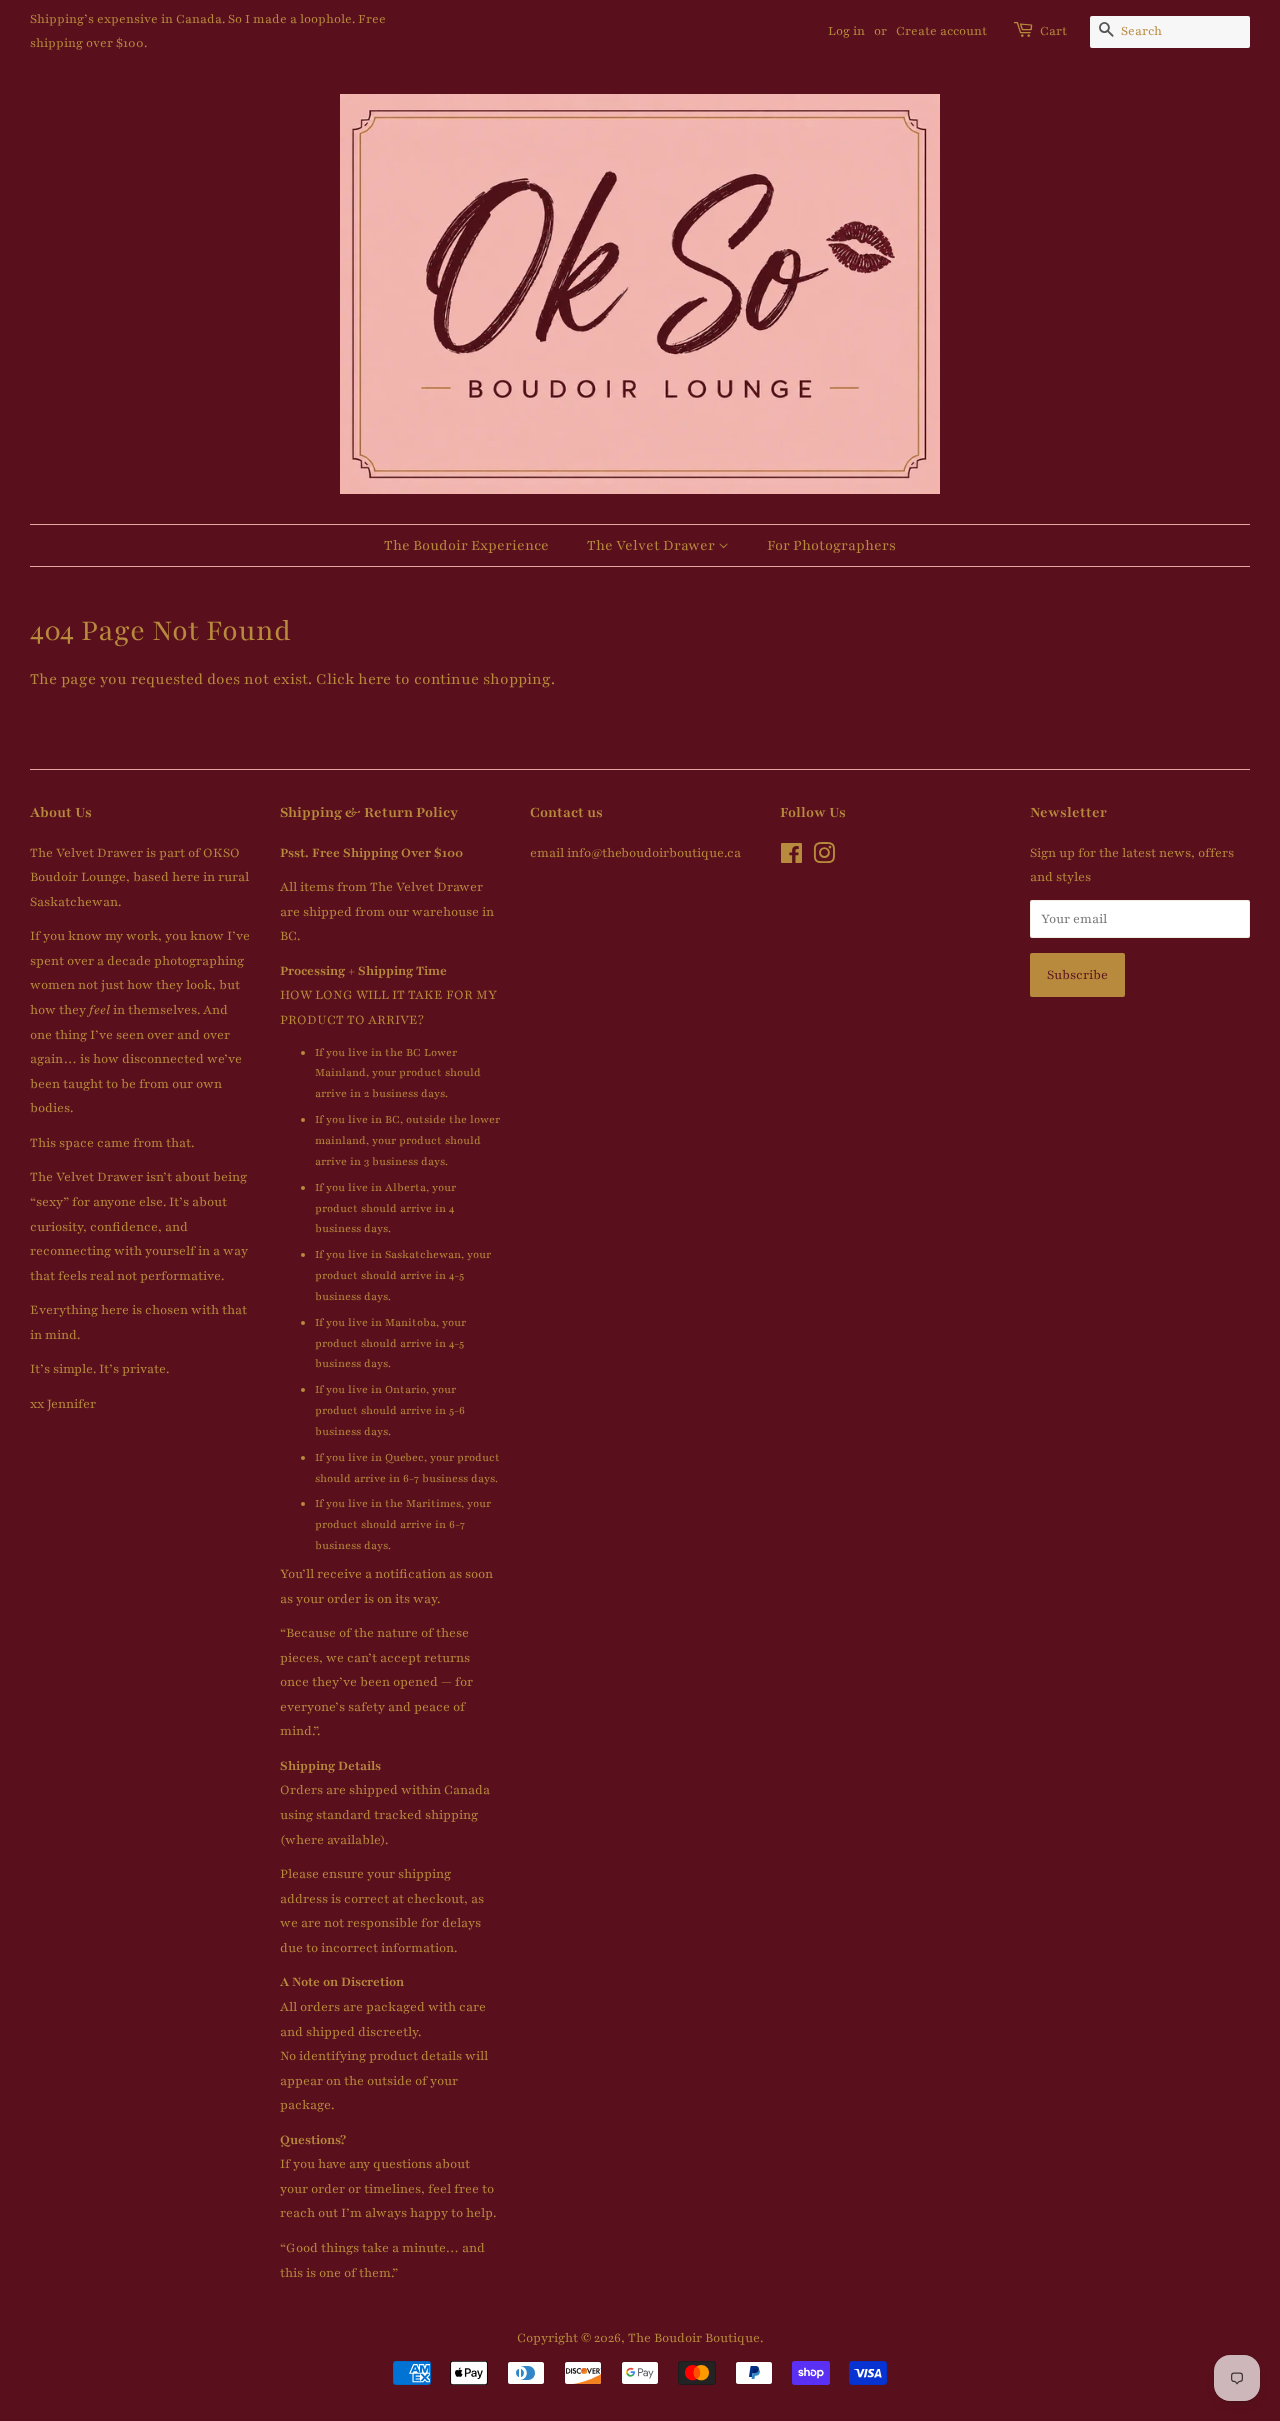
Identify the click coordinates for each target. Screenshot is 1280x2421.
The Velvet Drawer (652, 545)
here (374, 679)
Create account (941, 31)
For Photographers (831, 545)
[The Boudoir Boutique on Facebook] (791, 858)
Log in (846, 31)
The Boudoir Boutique (694, 2338)
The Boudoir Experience (466, 545)
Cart (1053, 31)
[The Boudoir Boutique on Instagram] (824, 858)
